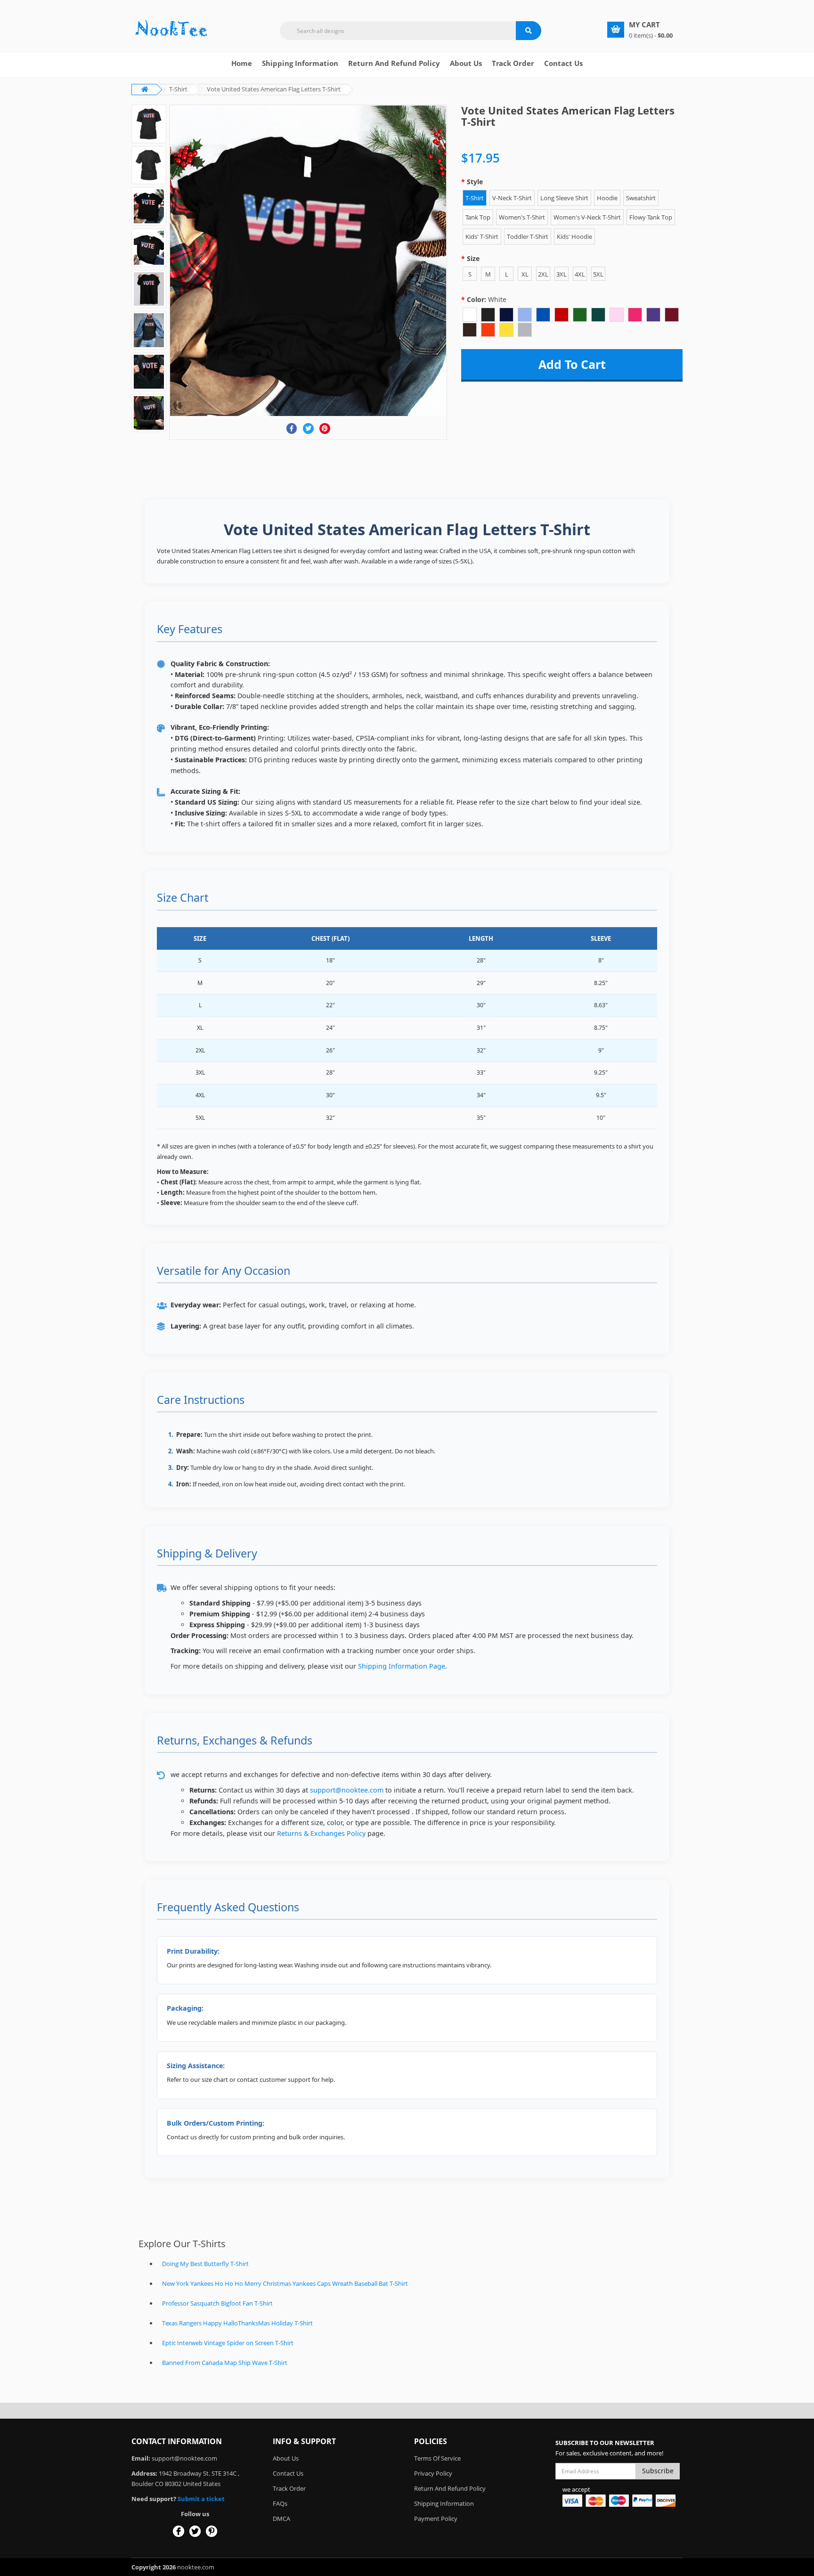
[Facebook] (292, 428)
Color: (487, 299)
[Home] (171, 29)
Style (475, 182)
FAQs (280, 2503)
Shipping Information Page (402, 1666)
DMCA (281, 2519)
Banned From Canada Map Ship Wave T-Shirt (225, 2363)
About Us (286, 2458)
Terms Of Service (437, 2458)
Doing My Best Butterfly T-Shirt (205, 2264)
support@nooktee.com (347, 1790)
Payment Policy (436, 2519)
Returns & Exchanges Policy (321, 1833)
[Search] (529, 31)
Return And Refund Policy (394, 63)
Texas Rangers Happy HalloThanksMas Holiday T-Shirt (237, 2323)
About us (466, 63)
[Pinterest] (325, 428)
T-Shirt (178, 89)
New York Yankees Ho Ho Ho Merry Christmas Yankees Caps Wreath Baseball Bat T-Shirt (285, 2283)
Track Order (513, 63)
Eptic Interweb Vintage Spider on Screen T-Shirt (228, 2343)
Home (242, 63)
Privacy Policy (433, 2473)
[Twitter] (308, 428)
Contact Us (563, 63)
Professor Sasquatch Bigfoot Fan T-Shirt (217, 2303)
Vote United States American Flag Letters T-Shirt (274, 89)
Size (473, 258)
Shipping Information (300, 63)
